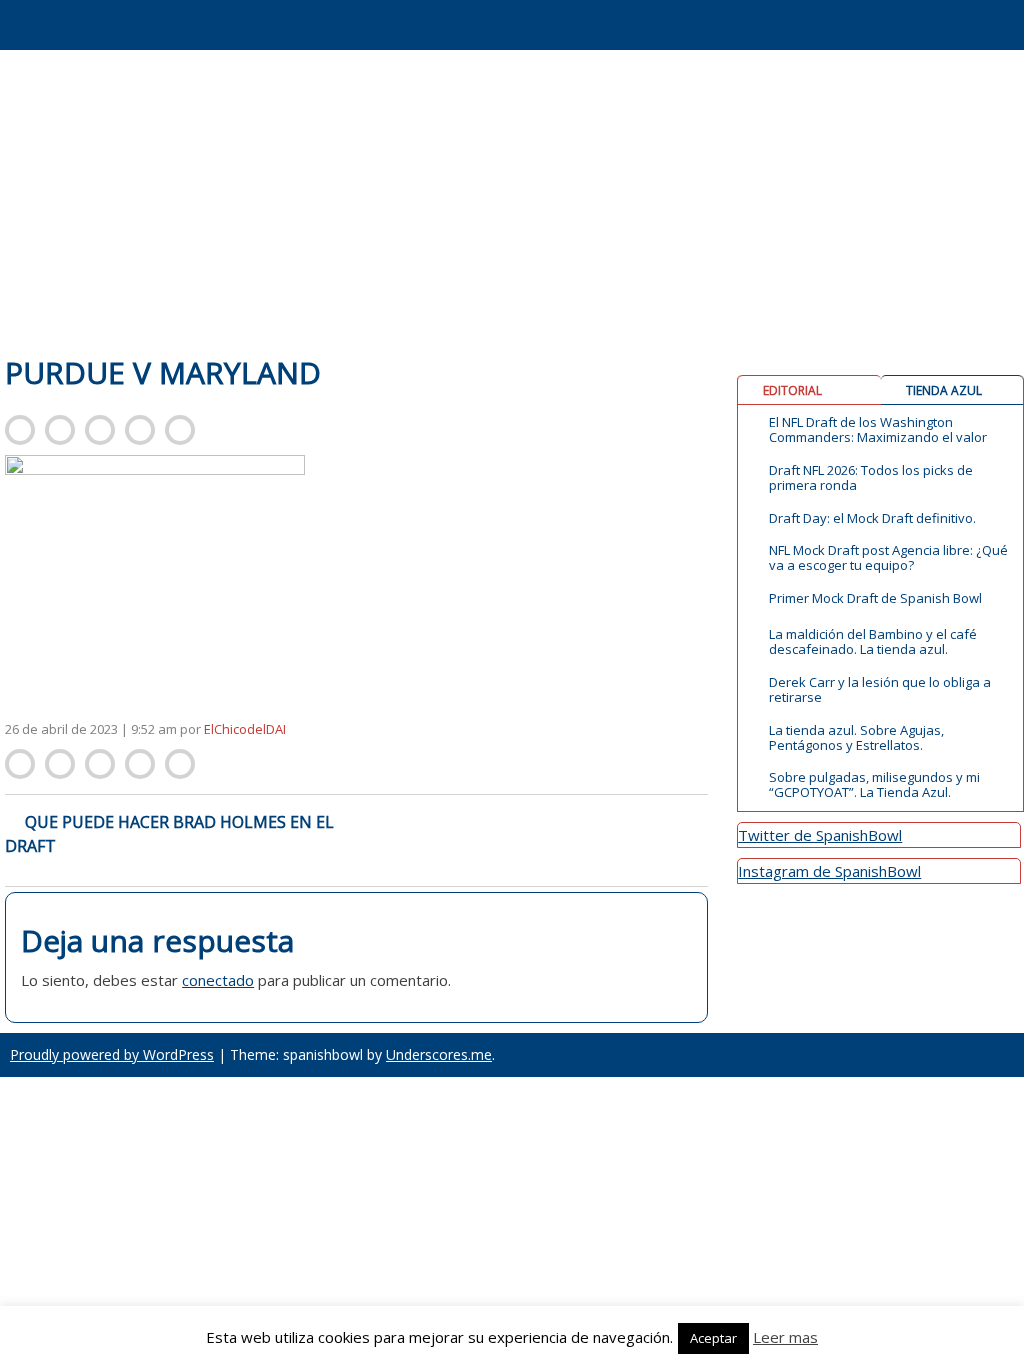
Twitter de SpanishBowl (820, 835)
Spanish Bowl (130, 20)
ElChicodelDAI (245, 729)
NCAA (835, 12)
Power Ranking (910, 44)
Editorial (792, 390)
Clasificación (685, 44)
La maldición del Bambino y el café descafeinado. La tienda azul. (873, 642)
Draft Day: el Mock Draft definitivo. (872, 518)
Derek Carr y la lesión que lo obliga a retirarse (880, 690)
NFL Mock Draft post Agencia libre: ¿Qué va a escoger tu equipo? (888, 558)
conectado (218, 980)
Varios (986, 12)
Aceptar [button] (713, 1338)
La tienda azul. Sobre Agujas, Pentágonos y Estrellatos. (856, 738)
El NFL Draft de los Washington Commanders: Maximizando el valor (878, 430)
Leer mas (785, 1337)
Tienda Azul (944, 390)
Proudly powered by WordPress (112, 1054)
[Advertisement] (512, 200)
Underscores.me (439, 1054)
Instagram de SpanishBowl (829, 871)
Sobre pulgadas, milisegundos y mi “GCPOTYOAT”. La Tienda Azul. (874, 785)
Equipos (760, 12)
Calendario (610, 44)
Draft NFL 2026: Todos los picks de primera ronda (871, 478)
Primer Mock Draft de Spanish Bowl (875, 598)
